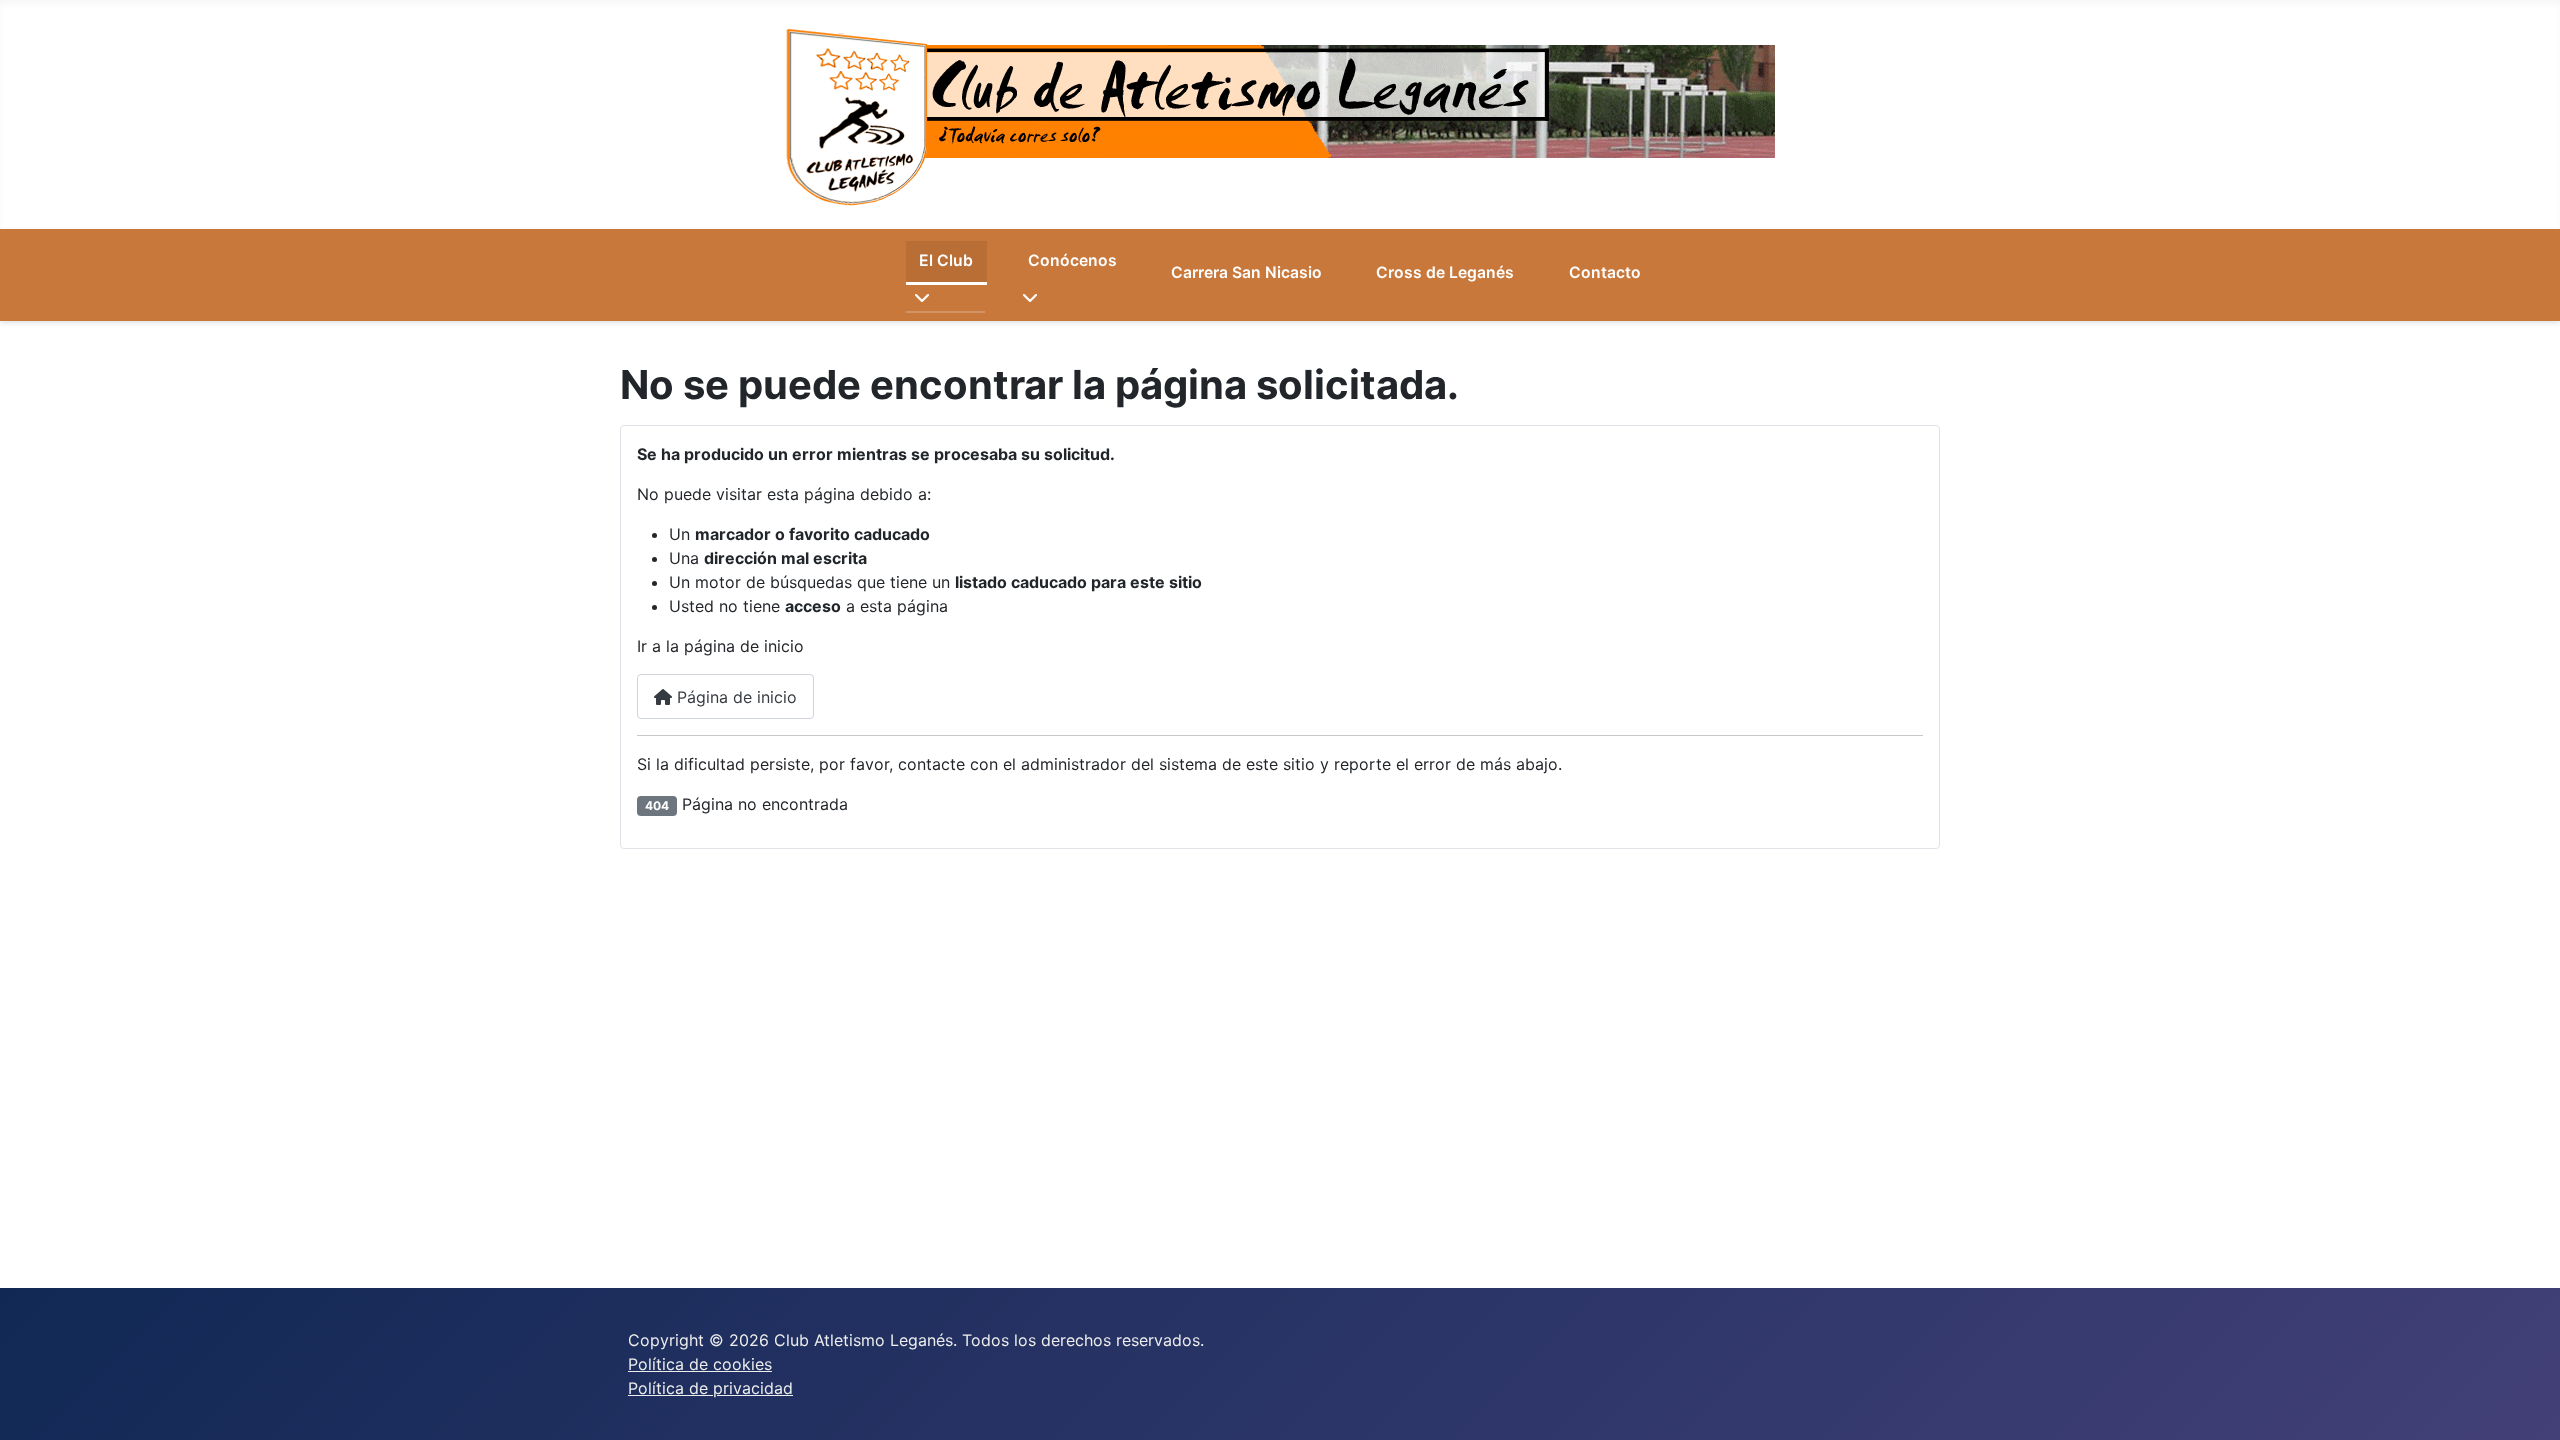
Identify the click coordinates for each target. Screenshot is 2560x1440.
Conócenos (1072, 260)
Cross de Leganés (1445, 272)
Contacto (1605, 272)
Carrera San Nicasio (1246, 272)
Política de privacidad (710, 1388)
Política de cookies (700, 1364)
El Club (946, 260)
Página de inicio (734, 697)
